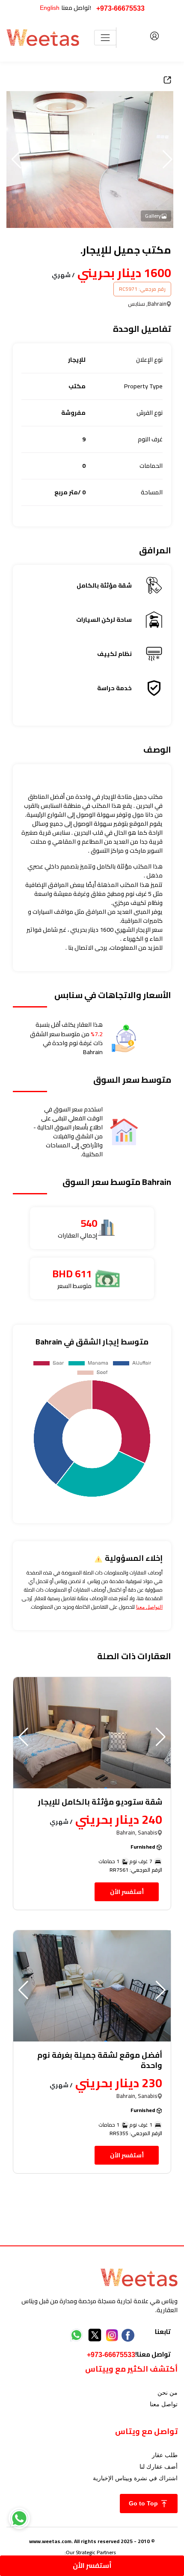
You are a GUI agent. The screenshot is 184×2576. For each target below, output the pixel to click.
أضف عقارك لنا (159, 2467)
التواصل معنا (149, 1607)
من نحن (168, 2393)
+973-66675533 (120, 8)
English (50, 8)
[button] (16, 160)
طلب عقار (165, 2455)
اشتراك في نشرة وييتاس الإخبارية (135, 2478)
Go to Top (144, 2503)
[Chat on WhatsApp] (19, 2518)
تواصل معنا (164, 2404)
